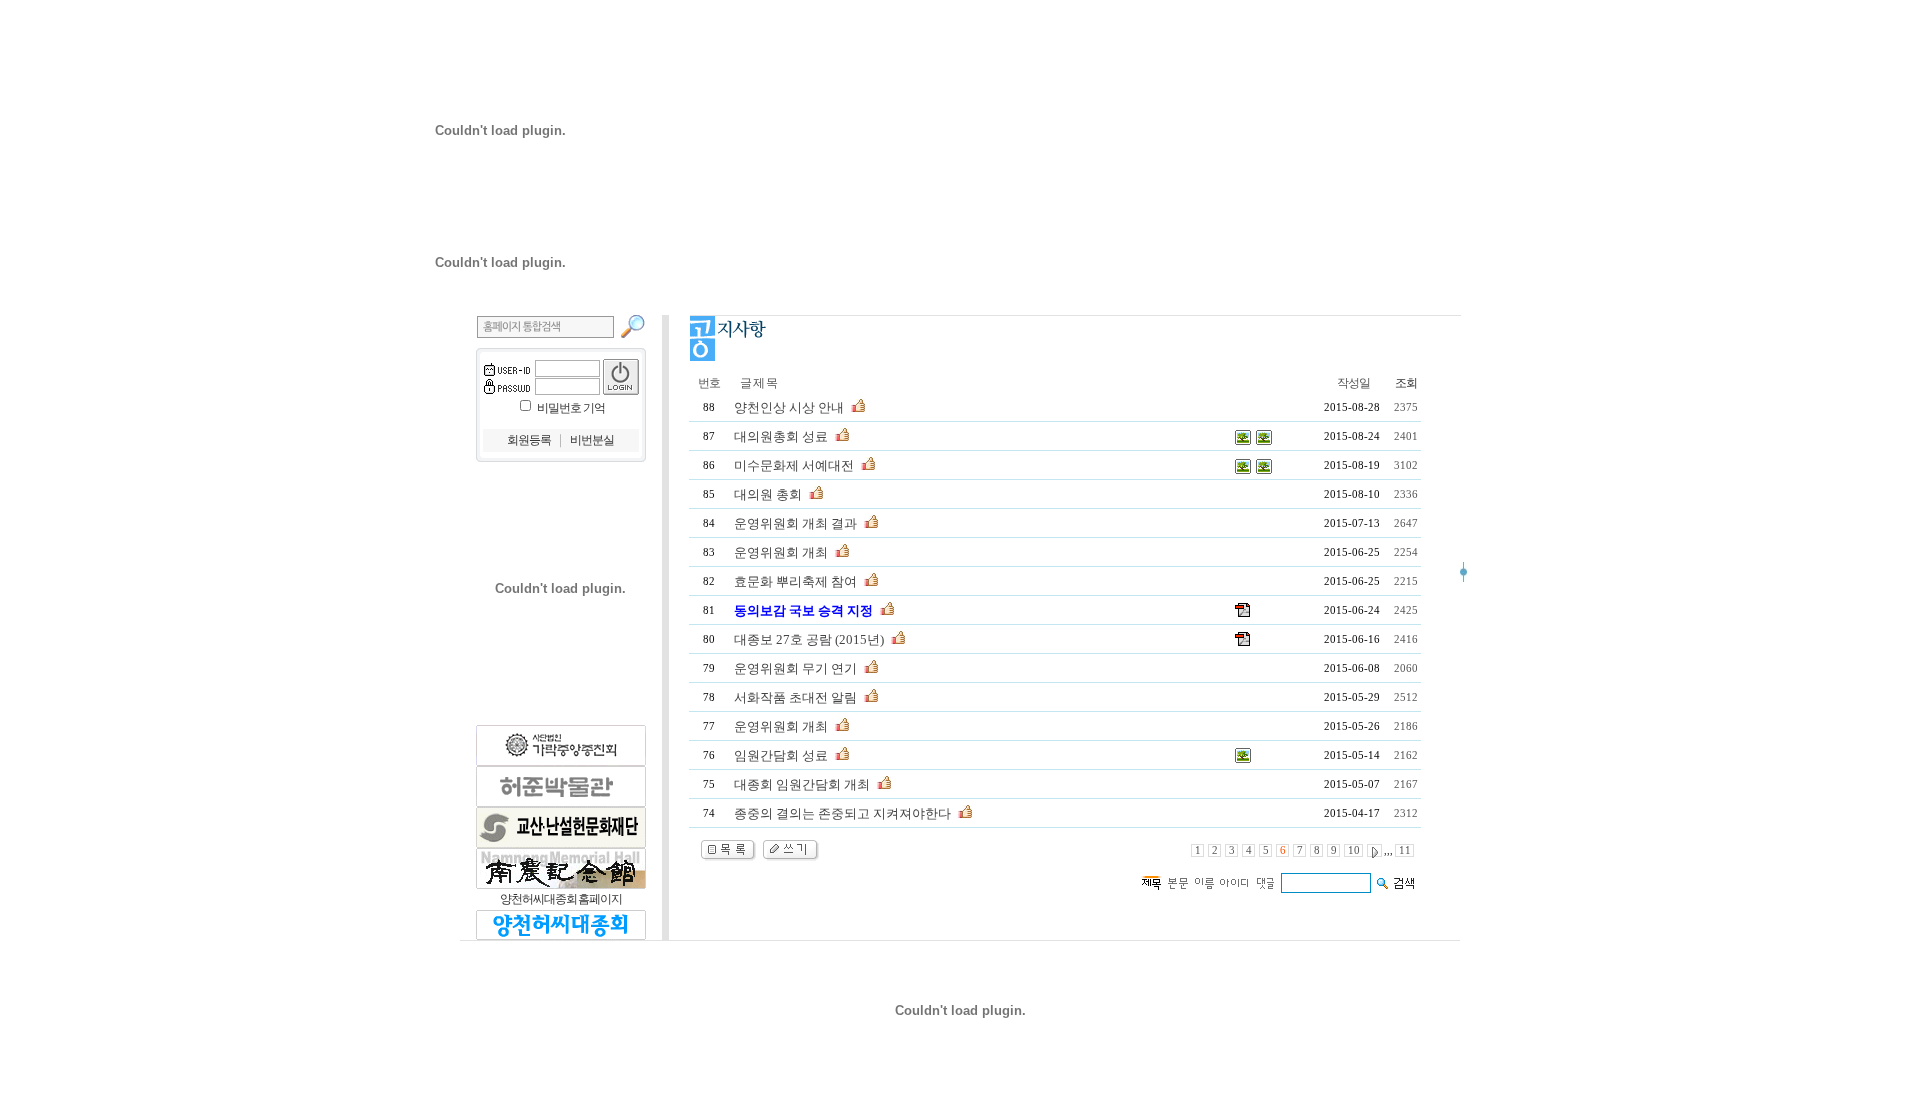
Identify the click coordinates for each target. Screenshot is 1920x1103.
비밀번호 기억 (571, 408)
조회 (1406, 383)
